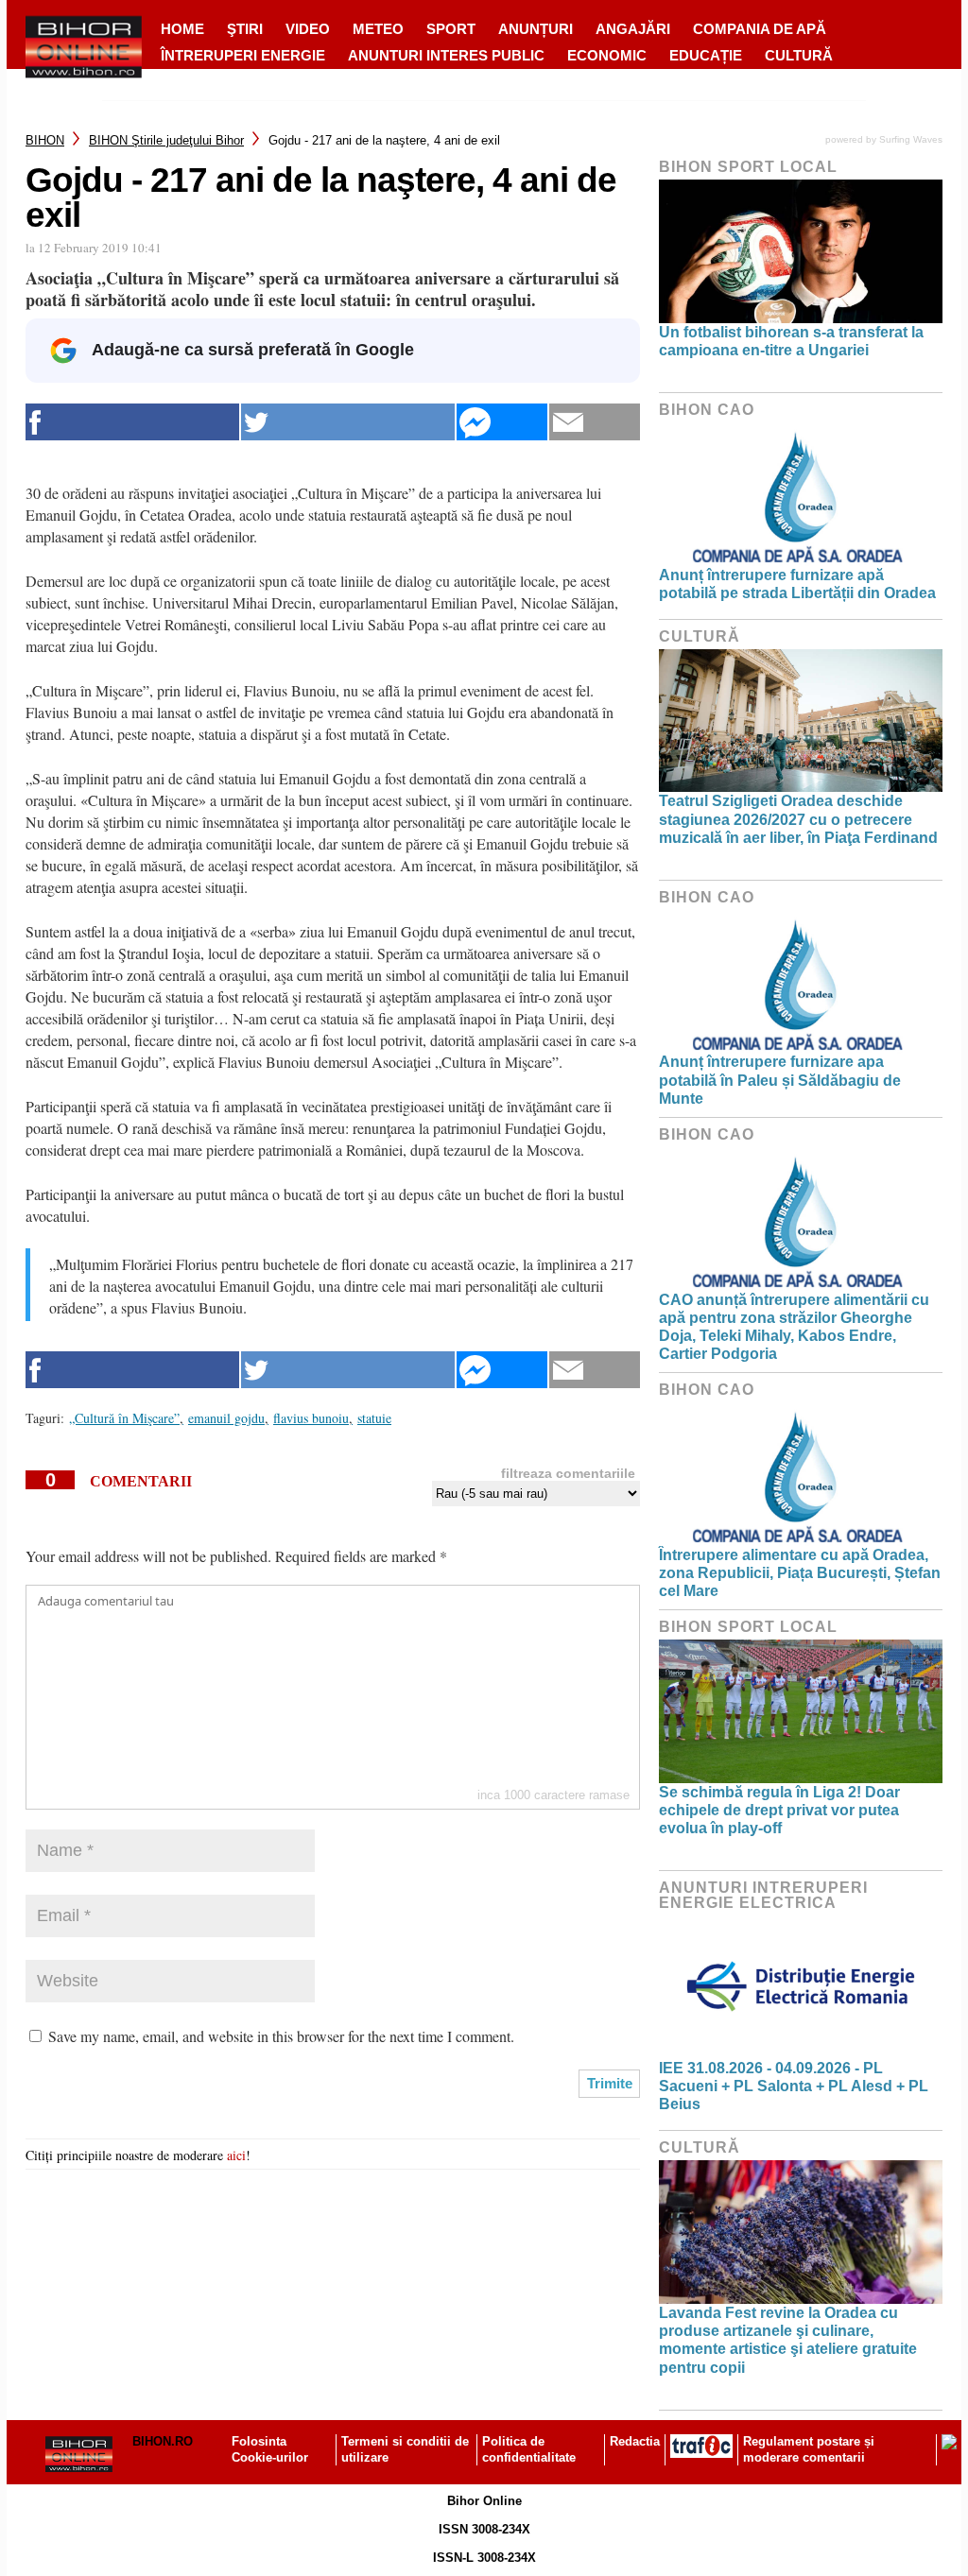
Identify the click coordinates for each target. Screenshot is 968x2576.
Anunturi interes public (446, 55)
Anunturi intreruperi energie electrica (763, 1895)
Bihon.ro (163, 2441)
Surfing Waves (911, 139)
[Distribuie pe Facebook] (132, 422)
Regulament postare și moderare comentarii (809, 2449)
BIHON (45, 140)
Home (182, 29)
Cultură (799, 55)
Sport (451, 29)
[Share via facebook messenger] (502, 422)
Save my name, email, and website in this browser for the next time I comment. (281, 2036)
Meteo (378, 29)
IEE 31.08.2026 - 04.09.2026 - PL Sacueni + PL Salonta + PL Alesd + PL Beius (794, 2086)
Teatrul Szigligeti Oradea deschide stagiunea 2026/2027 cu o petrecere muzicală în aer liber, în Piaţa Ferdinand (798, 819)
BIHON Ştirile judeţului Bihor (166, 140)
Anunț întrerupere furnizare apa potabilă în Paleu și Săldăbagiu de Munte (780, 1080)
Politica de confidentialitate (529, 2449)
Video (308, 29)
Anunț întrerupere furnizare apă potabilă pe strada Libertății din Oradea (797, 584)
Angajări (633, 29)
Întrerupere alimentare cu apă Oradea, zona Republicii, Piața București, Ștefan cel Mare (800, 1573)
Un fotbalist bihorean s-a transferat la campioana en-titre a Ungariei (791, 341)
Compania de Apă (760, 29)
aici (236, 2155)
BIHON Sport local (748, 167)
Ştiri (245, 29)
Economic (607, 55)
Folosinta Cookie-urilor (270, 2449)
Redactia (635, 2441)
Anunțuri (536, 29)
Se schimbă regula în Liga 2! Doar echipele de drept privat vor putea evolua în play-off (779, 1810)
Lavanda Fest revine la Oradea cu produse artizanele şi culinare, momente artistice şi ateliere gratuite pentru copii (788, 2340)
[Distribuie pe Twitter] (348, 422)
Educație (706, 55)
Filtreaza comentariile (568, 1473)
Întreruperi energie (243, 55)
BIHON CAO (707, 410)
